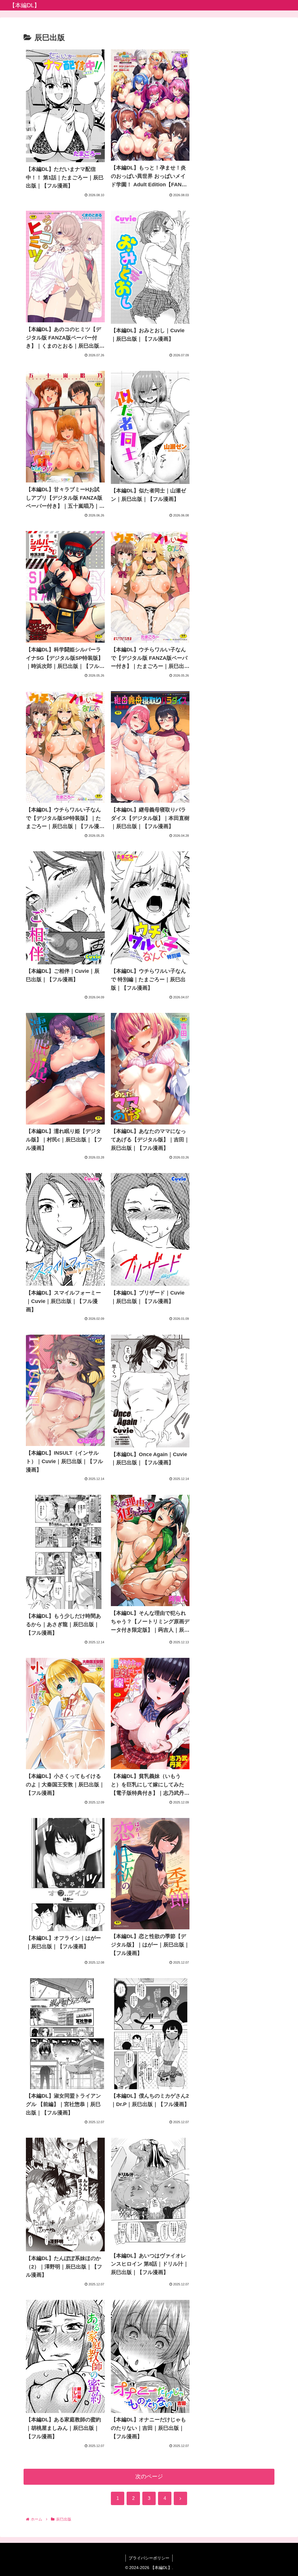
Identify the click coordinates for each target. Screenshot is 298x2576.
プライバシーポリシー (149, 2558)
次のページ (149, 2476)
